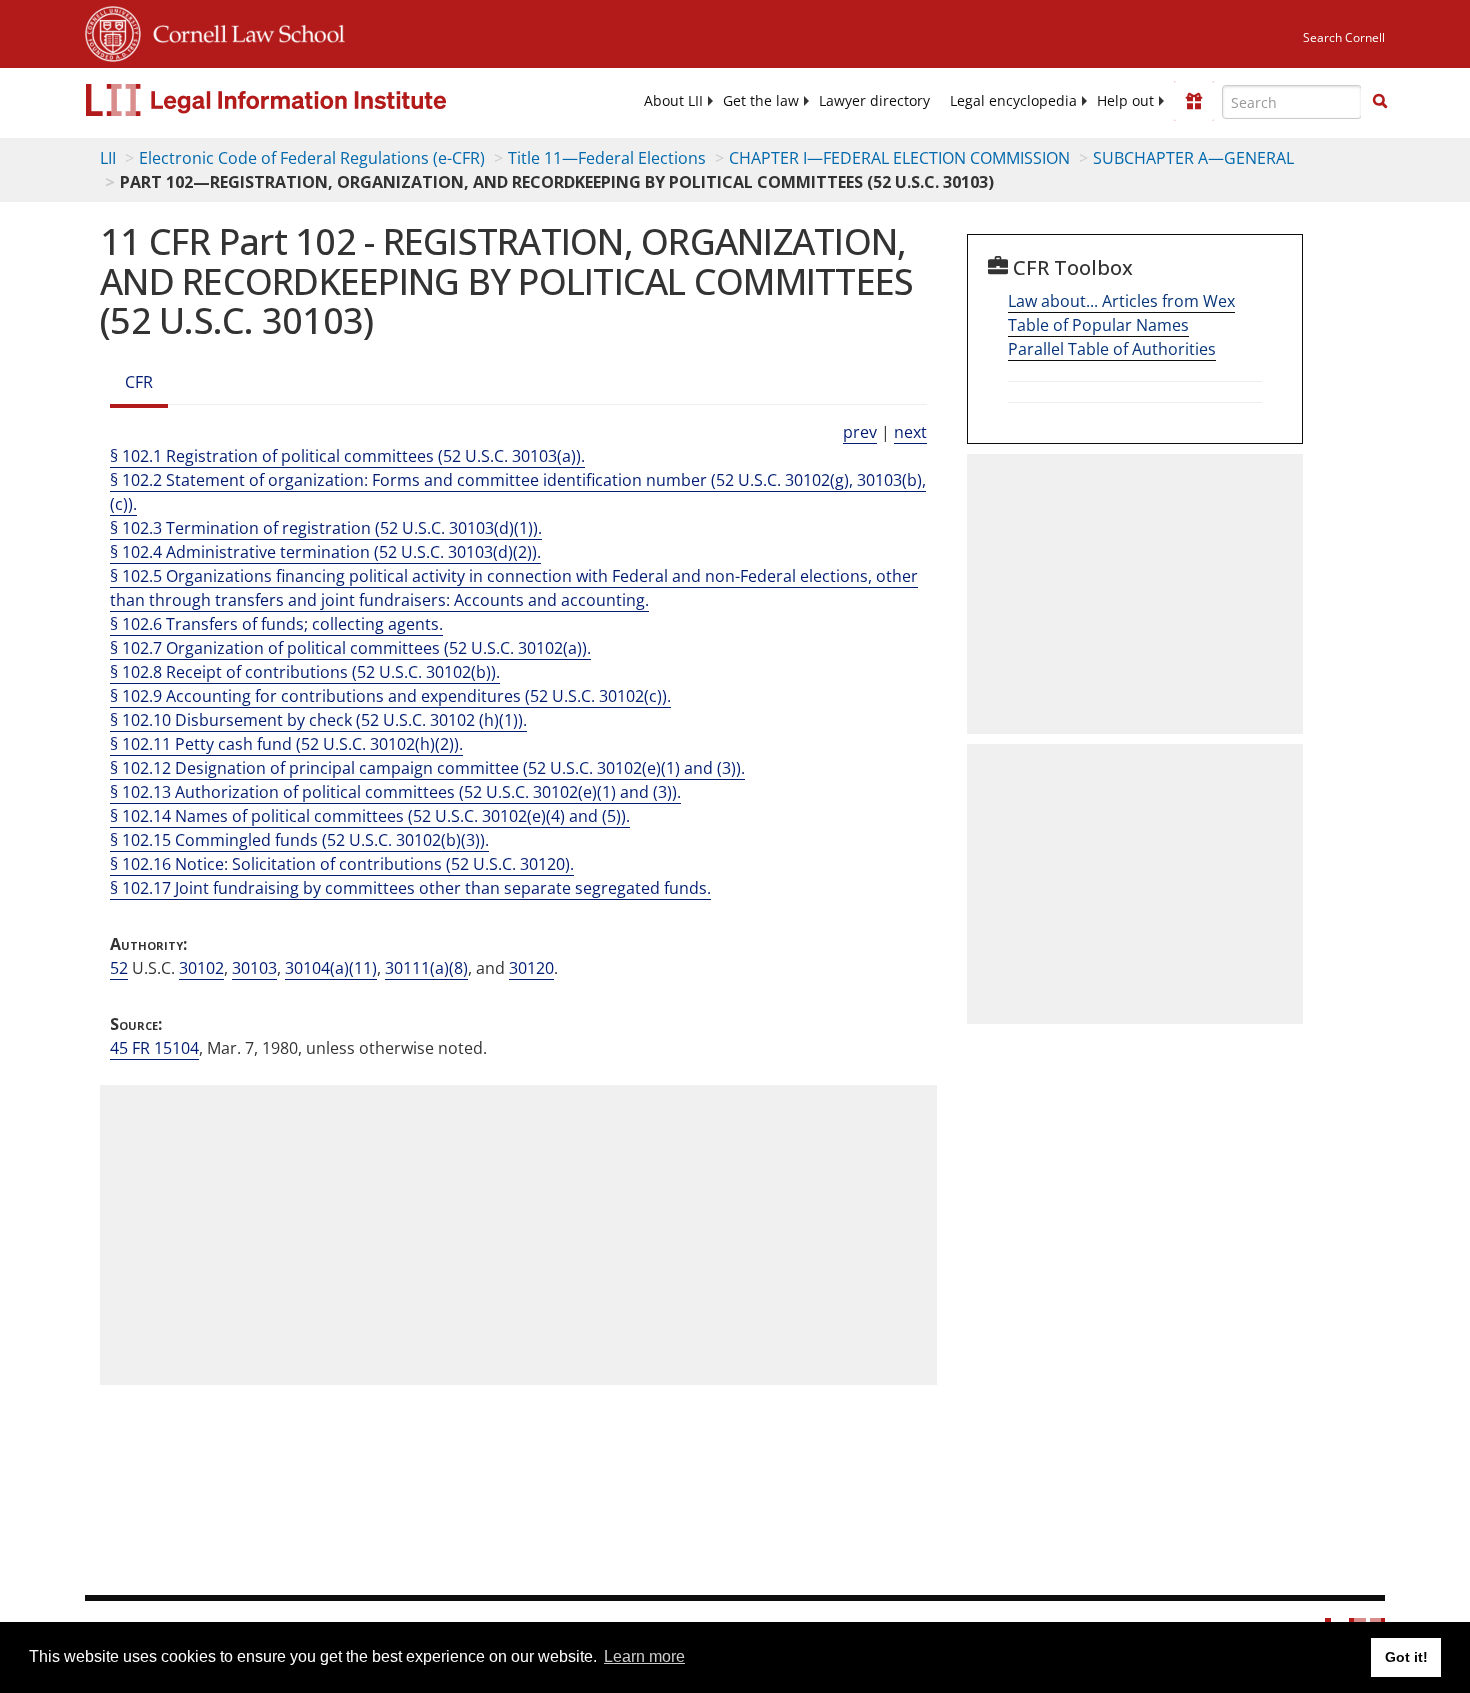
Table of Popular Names (1098, 325)
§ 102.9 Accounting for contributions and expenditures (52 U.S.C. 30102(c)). (390, 696)
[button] (1380, 101)
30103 (254, 968)
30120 (531, 968)
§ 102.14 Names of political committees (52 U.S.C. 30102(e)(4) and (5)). (370, 816)
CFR (139, 382)
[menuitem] (673, 101)
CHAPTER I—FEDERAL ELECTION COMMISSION (899, 158)
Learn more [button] (644, 1656)
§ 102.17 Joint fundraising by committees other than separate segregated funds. (410, 888)
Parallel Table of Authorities (1112, 349)
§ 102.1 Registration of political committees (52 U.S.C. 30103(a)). (347, 456)
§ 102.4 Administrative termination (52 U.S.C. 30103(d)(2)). (325, 552)
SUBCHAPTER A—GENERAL (1193, 158)
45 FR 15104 (154, 1048)
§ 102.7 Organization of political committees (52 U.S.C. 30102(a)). (350, 648)
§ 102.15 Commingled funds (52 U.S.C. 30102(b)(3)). (299, 840)
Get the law (761, 101)
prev (860, 432)
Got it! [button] (1406, 1657)
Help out (1125, 101)
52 (119, 968)
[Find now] (1380, 102)
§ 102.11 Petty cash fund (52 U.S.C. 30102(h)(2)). (286, 744)
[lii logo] (310, 100)
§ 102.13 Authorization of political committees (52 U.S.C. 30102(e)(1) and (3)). (395, 792)
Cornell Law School (243, 31)
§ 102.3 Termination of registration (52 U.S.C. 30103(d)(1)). (326, 528)
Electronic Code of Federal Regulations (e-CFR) (312, 158)
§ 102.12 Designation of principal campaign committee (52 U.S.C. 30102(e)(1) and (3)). (427, 768)
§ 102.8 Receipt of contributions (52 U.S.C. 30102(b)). (305, 672)
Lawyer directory (874, 101)
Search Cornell (1344, 37)
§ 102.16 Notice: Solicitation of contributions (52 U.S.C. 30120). (342, 864)
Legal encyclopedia (1013, 101)
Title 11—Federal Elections (607, 158)
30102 (201, 968)
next (910, 432)
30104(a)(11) (331, 968)
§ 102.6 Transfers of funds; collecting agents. (276, 624)
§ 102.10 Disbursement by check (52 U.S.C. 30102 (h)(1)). (318, 720)
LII (108, 158)
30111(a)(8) (426, 968)
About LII (673, 101)
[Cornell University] (113, 31)
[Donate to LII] (1194, 101)
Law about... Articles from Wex (1121, 301)
